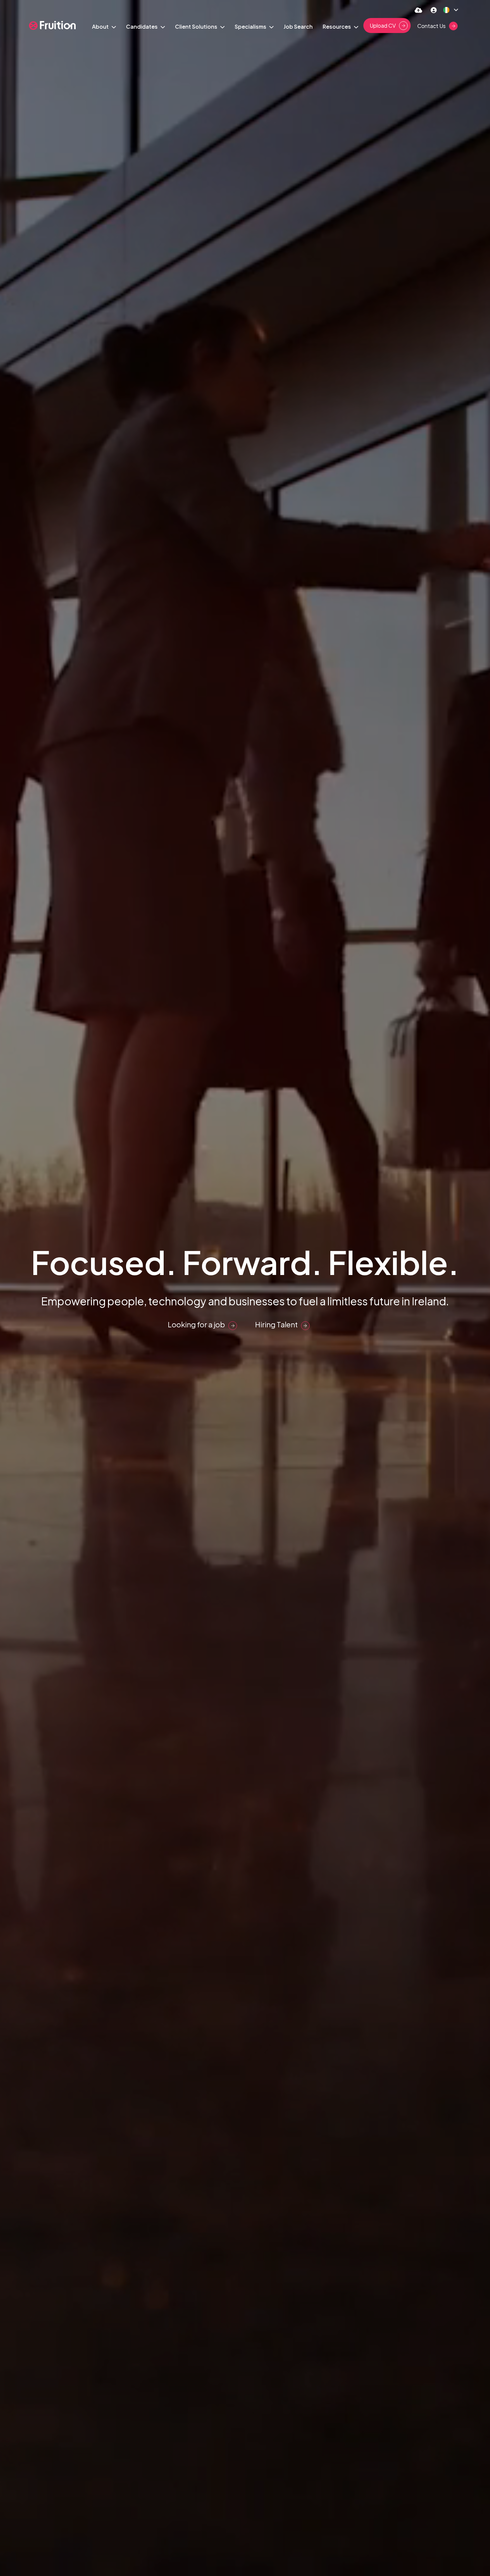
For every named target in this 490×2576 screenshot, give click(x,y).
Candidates (142, 27)
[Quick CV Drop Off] (418, 10)
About (101, 27)
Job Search (298, 27)
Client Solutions (197, 27)
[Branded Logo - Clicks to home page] (52, 26)
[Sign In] (434, 10)
